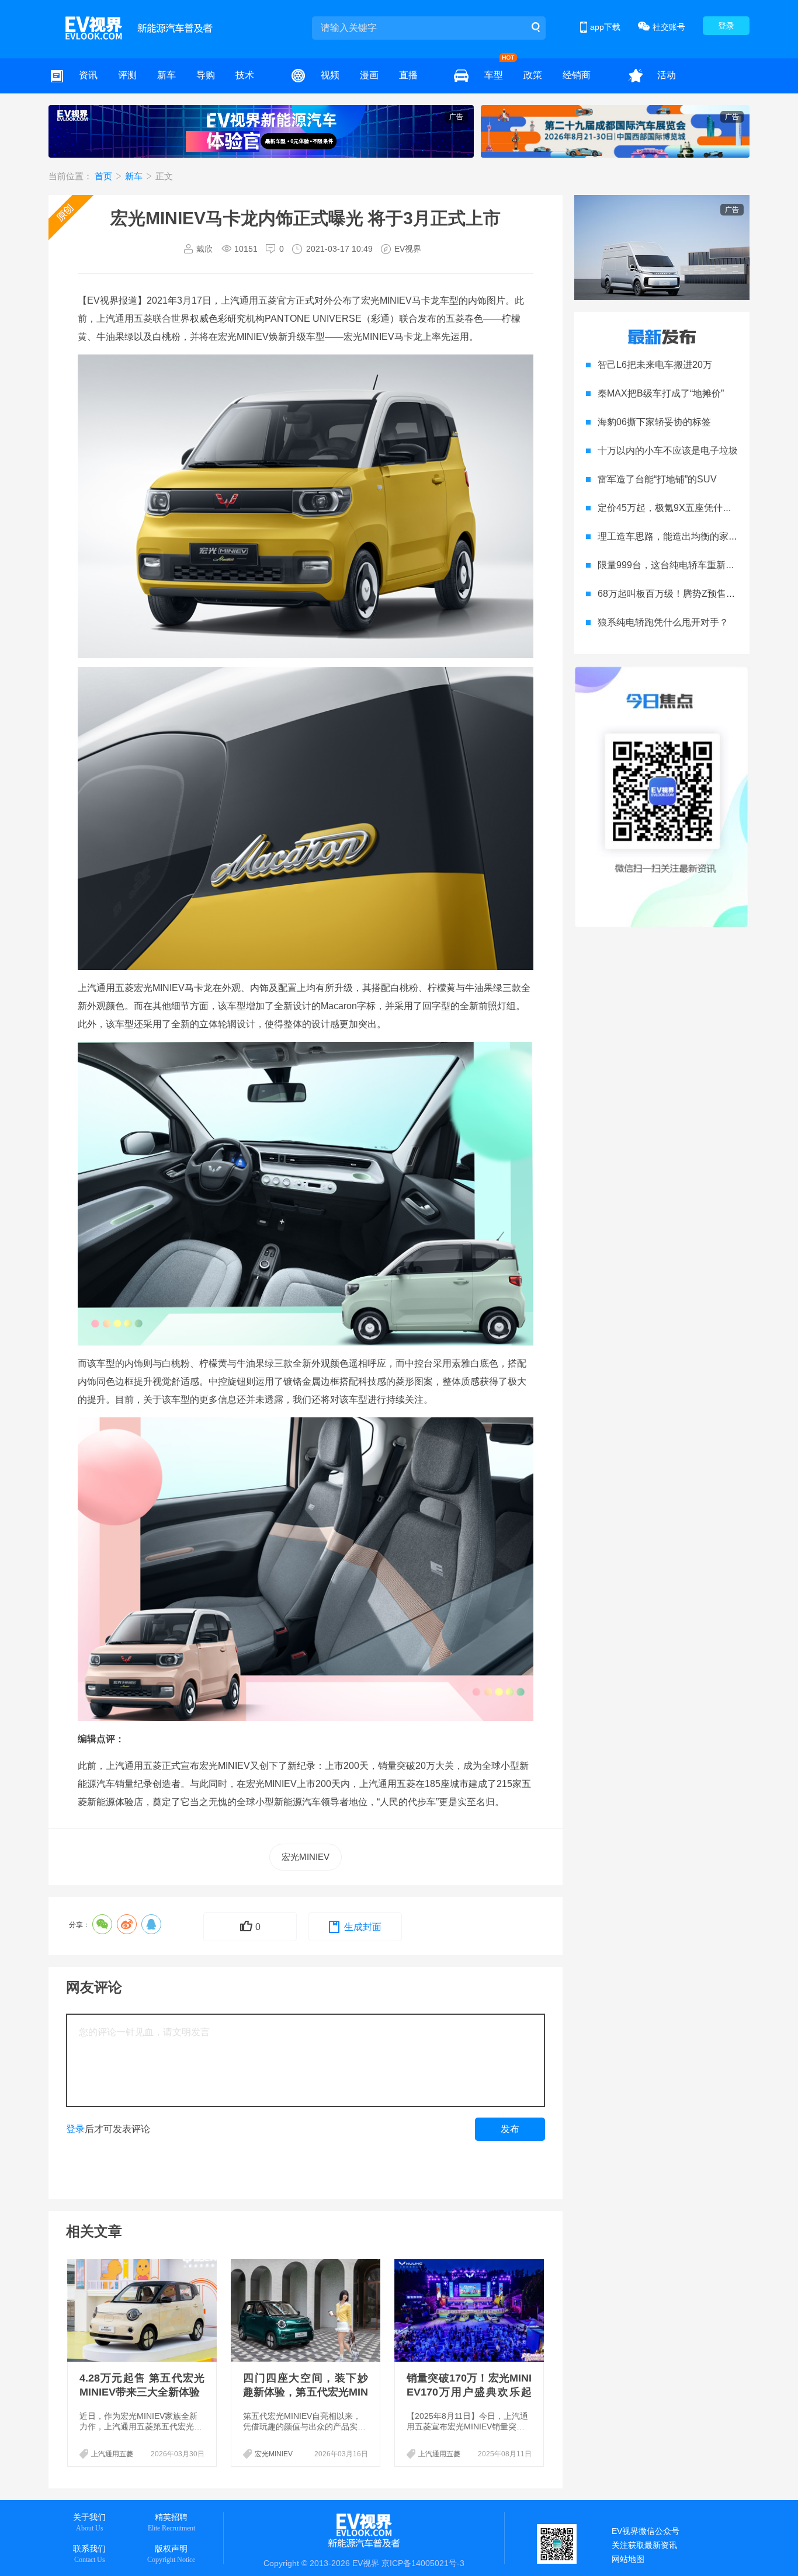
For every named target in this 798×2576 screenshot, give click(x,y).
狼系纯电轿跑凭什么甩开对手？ (663, 622)
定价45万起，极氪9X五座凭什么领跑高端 (683, 508)
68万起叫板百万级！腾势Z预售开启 (671, 594)
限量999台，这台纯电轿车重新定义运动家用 (690, 565)
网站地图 (628, 2559)
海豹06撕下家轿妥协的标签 (654, 422)
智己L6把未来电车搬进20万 (655, 365)
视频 (330, 75)
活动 (667, 75)
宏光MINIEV (306, 1857)
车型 (494, 75)
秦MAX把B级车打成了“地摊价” (661, 393)
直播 (408, 75)
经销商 (577, 75)
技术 (245, 75)
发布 (510, 2129)
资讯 (88, 75)
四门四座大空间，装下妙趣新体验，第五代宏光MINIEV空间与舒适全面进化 (306, 2392)
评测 (127, 75)
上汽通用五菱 (112, 2454)
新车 (166, 75)
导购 (206, 75)
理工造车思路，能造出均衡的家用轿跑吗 (682, 536)
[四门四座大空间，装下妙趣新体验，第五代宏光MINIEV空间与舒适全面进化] (307, 2310)
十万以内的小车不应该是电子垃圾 (668, 451)
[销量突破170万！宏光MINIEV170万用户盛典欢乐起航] (470, 2310)
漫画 (369, 75)
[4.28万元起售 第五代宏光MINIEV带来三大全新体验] (143, 2310)
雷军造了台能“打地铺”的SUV (657, 479)
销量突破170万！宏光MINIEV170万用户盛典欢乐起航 (469, 2392)
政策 (533, 75)
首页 (105, 176)
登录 (726, 26)
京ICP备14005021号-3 (423, 2563)
